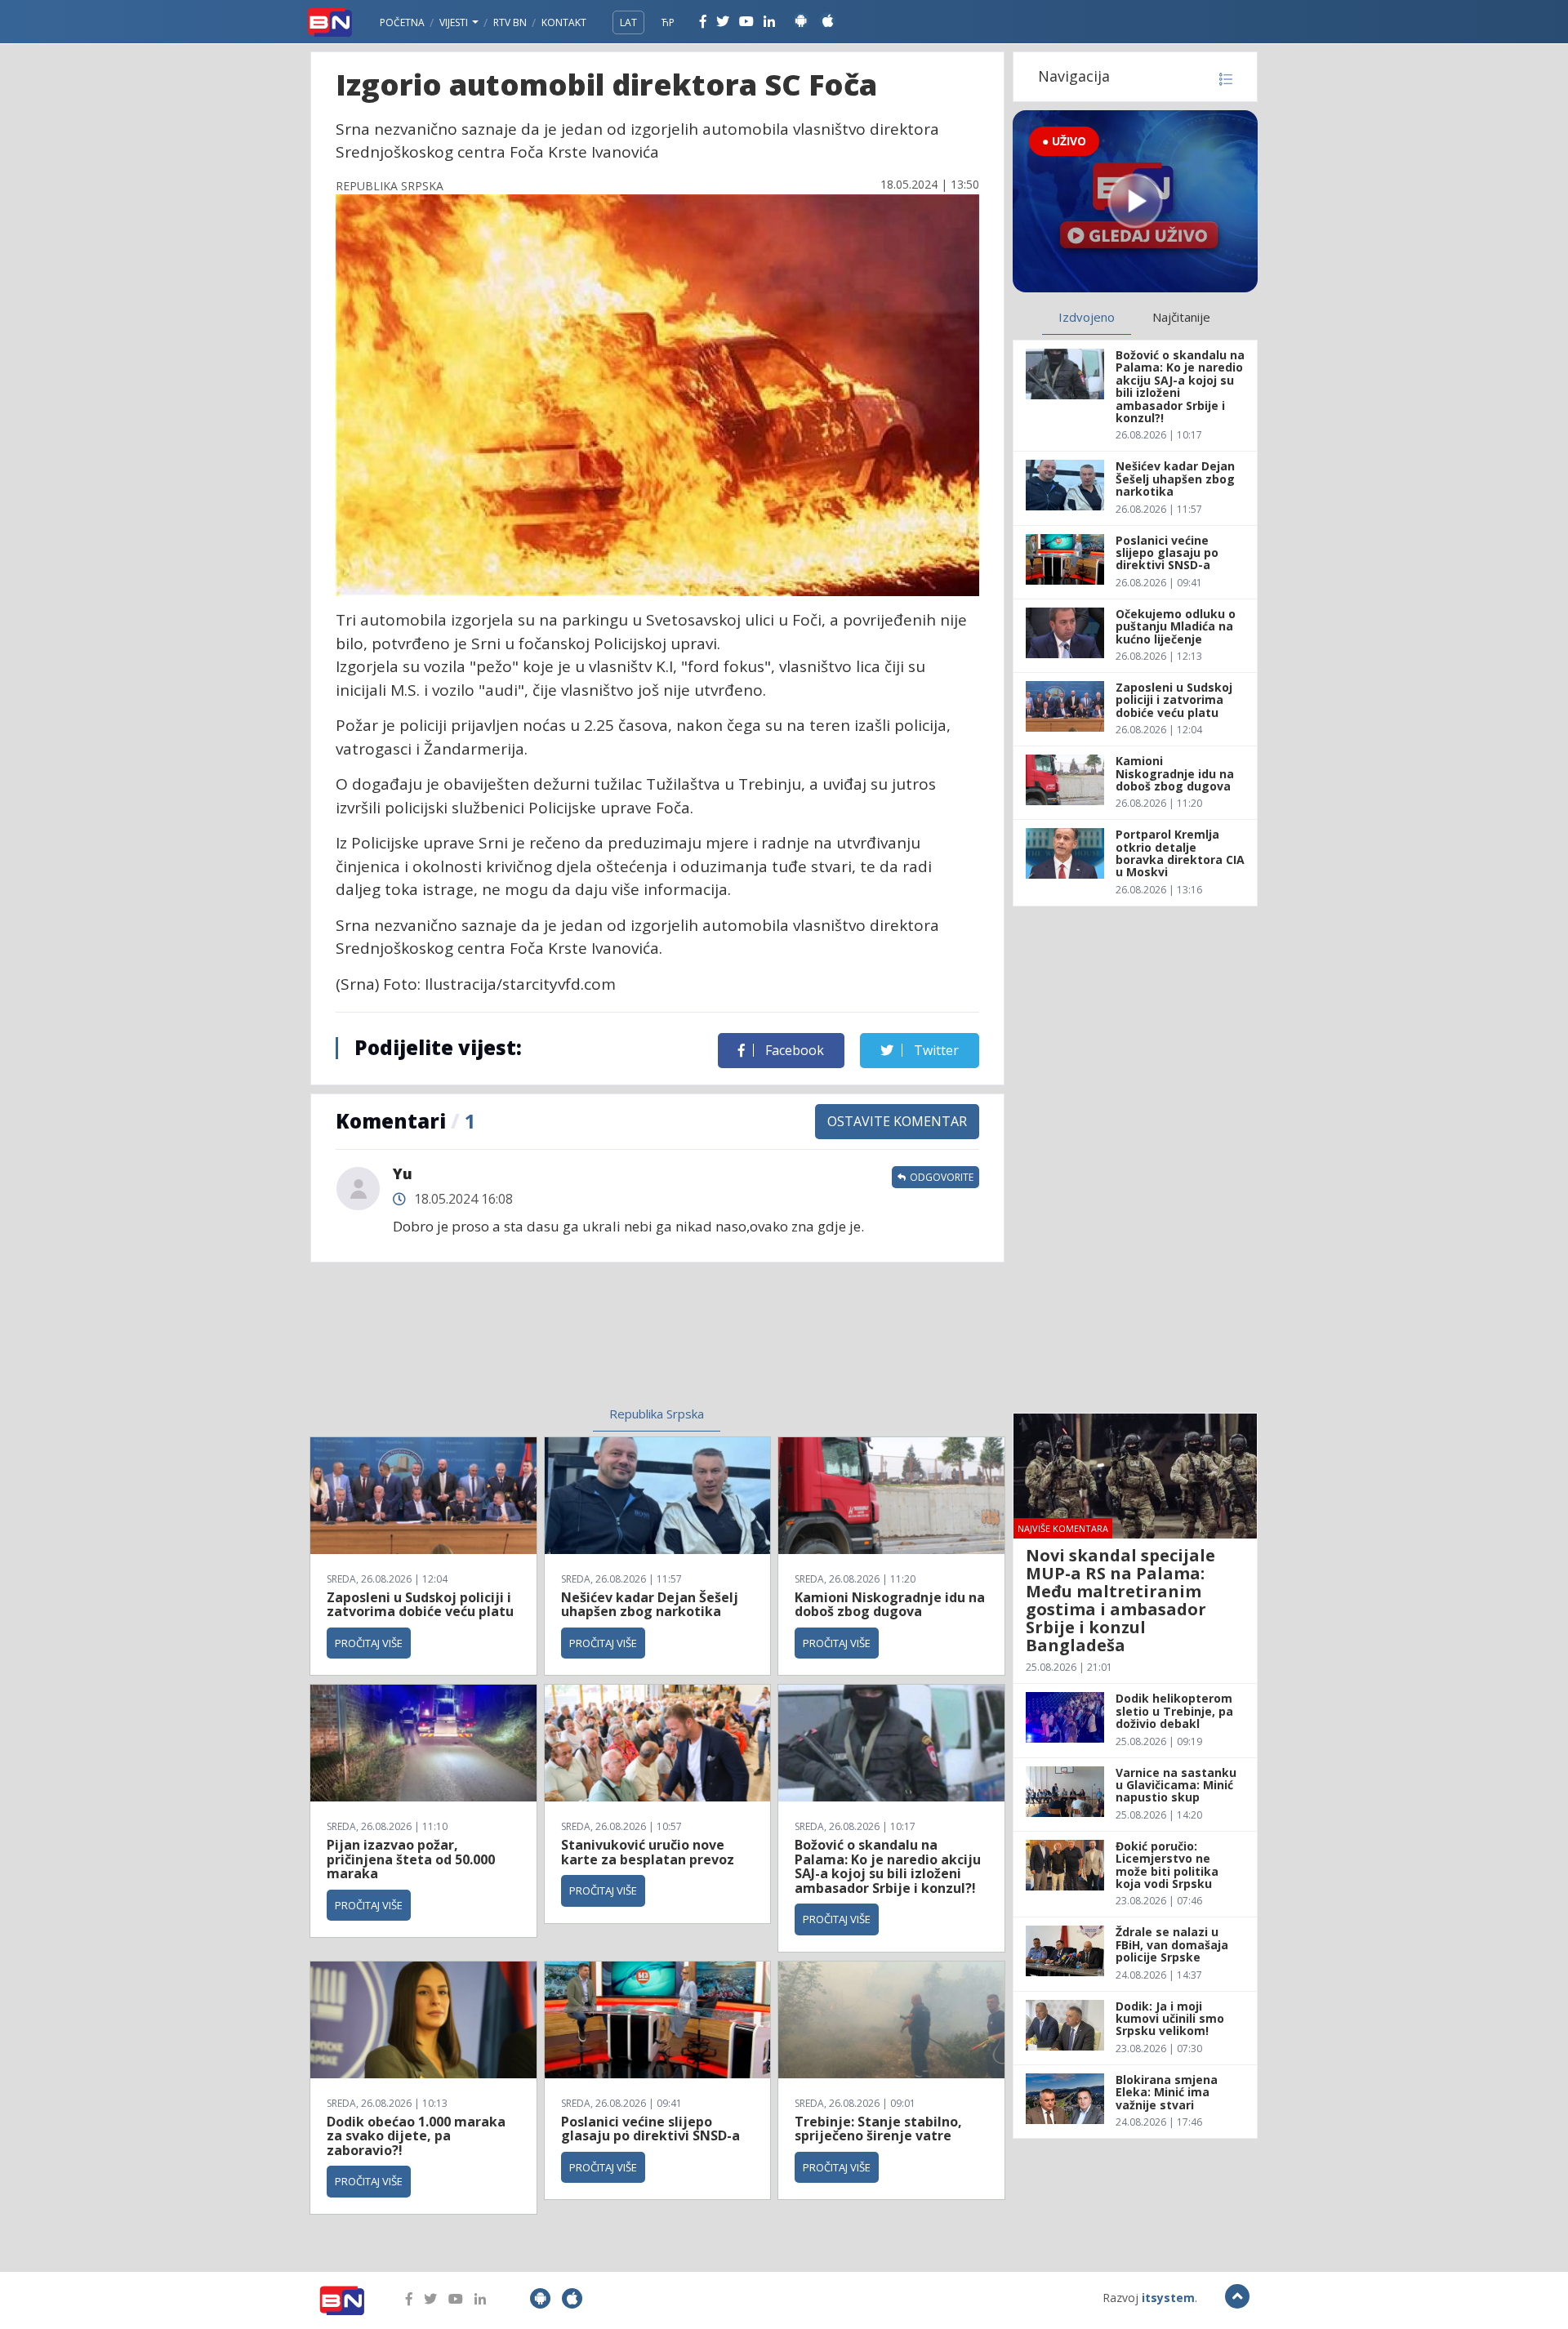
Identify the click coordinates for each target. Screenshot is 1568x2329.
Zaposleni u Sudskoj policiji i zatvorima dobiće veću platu (420, 1605)
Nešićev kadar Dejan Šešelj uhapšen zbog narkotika (650, 1605)
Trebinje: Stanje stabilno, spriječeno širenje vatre (878, 2129)
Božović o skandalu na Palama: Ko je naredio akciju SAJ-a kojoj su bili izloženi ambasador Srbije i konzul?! (888, 1866)
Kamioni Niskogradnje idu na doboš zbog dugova (890, 1605)
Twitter (935, 1050)
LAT (628, 22)
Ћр (668, 22)
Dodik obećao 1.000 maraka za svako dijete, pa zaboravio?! (416, 2136)
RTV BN (510, 22)
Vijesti (455, 22)
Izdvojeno (1087, 317)
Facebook (793, 1050)
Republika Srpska (657, 1414)
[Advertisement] (523, 1344)
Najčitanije (1181, 317)
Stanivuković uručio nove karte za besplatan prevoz (648, 1852)
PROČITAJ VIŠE (369, 1643)
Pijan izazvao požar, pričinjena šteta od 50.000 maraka (411, 1859)
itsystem (1168, 2298)
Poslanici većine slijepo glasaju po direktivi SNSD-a (650, 2129)
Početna (402, 22)
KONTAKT (564, 22)
